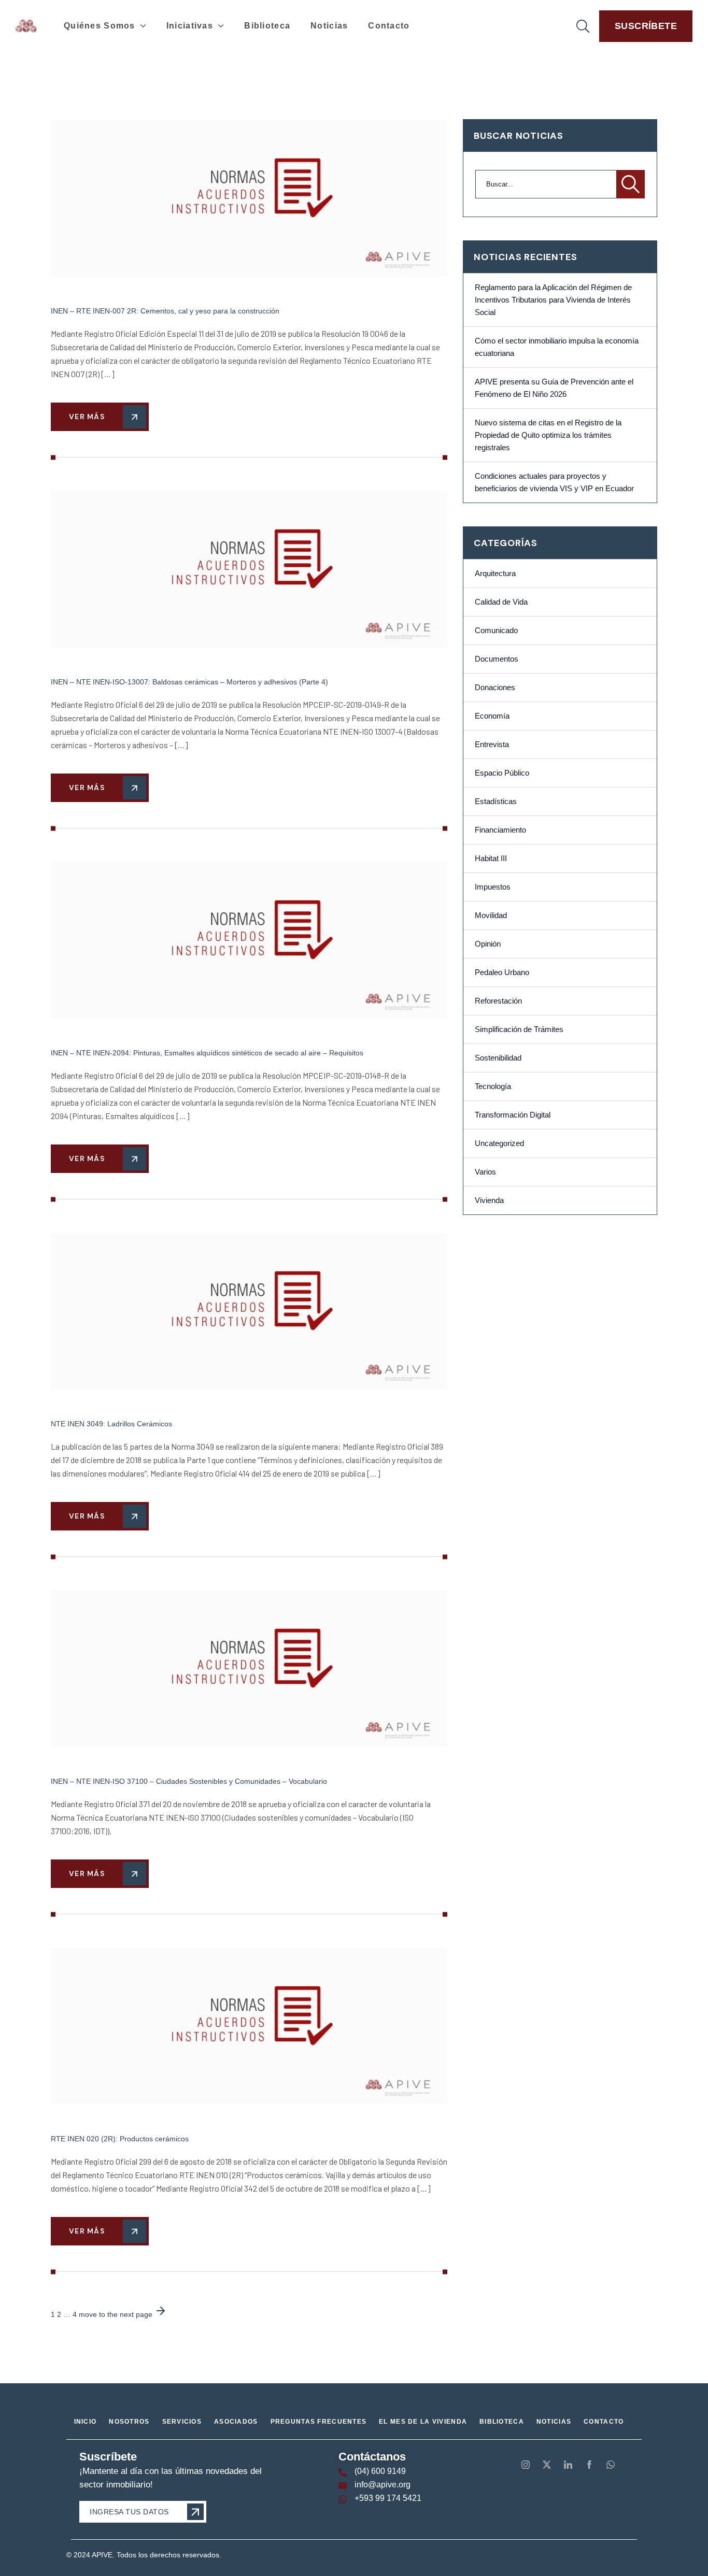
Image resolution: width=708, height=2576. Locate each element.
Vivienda (489, 1200)
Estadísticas (496, 802)
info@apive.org (383, 2485)
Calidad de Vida (501, 602)
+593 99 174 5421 (388, 2498)
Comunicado (496, 631)
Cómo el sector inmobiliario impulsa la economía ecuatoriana (557, 347)
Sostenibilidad (498, 1058)
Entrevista (492, 745)
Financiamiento (500, 830)
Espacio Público (502, 773)
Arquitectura (495, 574)
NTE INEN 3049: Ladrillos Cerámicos (111, 1424)
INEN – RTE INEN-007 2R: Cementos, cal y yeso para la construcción (165, 311)
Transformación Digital (513, 1115)
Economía (492, 716)
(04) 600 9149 (380, 2471)
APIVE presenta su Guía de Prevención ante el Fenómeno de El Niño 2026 (554, 388)
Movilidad (491, 915)
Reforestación (498, 1001)
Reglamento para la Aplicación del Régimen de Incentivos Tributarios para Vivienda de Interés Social (553, 300)
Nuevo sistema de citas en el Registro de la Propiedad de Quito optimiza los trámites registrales (548, 435)
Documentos (497, 659)
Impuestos (493, 887)
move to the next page (117, 2314)
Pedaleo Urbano (502, 972)
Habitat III (491, 858)
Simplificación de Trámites (519, 1029)
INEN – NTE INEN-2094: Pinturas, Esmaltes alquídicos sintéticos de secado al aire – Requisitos (207, 1053)
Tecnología (493, 1086)
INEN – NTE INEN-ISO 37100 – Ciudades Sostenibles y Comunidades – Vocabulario (189, 1781)
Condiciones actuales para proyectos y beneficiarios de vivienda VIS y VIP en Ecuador (554, 482)
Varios (485, 1172)
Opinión (488, 944)
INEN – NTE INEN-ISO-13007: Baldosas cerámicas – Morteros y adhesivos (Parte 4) (189, 682)
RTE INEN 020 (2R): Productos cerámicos (120, 2139)
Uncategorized (499, 1143)
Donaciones (495, 688)
